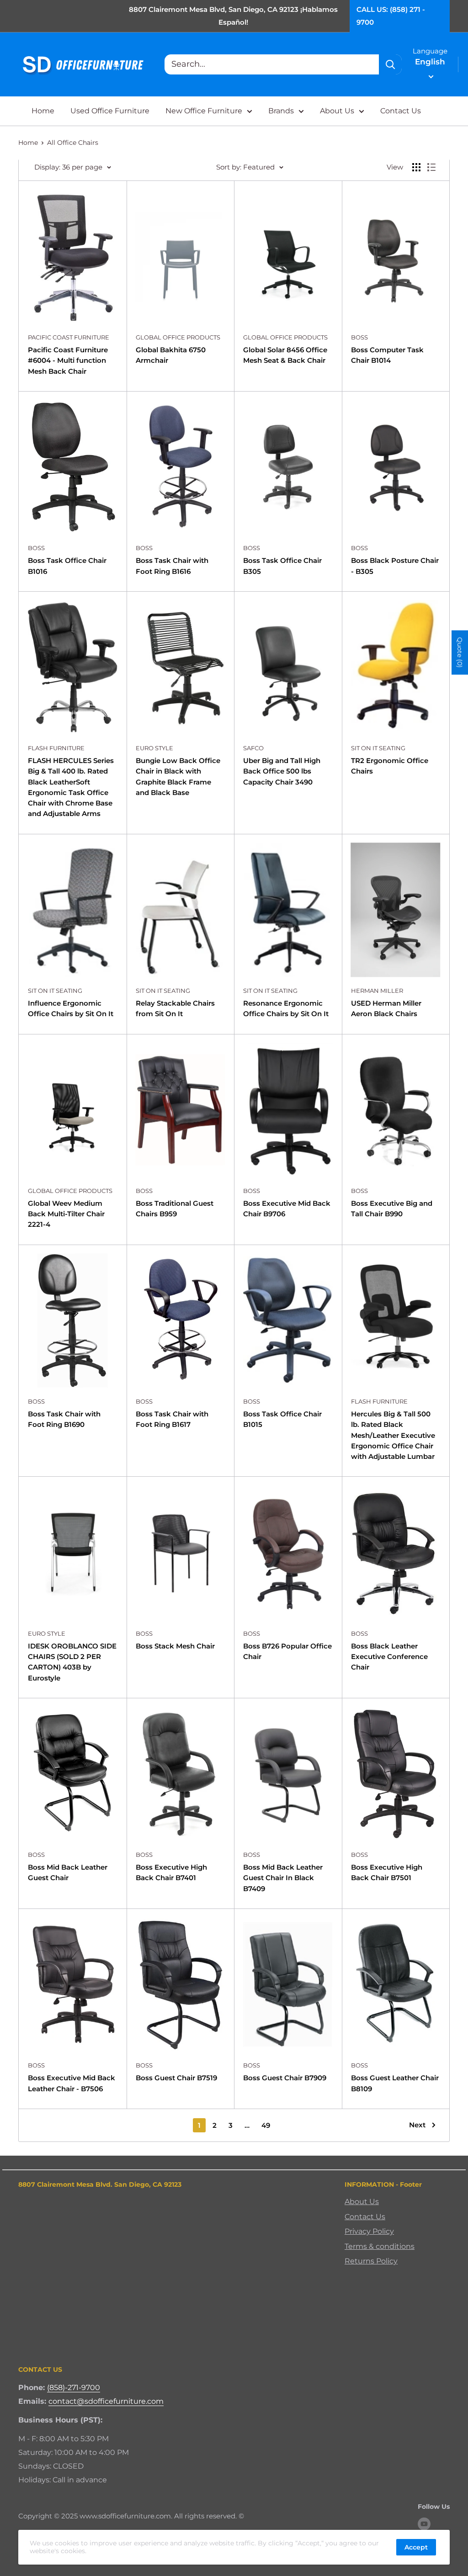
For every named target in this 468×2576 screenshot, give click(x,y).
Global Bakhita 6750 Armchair (171, 355)
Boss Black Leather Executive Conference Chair (389, 1657)
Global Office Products (178, 337)
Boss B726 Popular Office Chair (287, 1651)
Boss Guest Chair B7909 (285, 2078)
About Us (337, 111)
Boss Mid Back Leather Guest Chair (68, 1872)
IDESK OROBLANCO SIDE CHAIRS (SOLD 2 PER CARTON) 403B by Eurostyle (72, 1662)
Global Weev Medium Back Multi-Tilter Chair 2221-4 (66, 1214)
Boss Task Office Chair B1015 (282, 1419)
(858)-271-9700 (74, 2388)
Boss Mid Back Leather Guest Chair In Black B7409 (283, 1878)
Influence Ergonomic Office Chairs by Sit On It (71, 1008)
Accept (416, 2547)
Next (417, 2125)
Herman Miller (377, 991)
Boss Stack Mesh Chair (175, 1646)
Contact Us (401, 111)
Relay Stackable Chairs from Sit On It (175, 1008)
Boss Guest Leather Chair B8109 (395, 2083)
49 (266, 2125)
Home (43, 111)
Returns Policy (371, 2261)
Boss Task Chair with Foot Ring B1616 (172, 566)
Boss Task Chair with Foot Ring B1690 (64, 1419)
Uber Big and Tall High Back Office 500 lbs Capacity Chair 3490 (282, 771)
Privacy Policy (369, 2231)
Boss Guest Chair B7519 (176, 2078)
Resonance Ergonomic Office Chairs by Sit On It (286, 1008)
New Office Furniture (204, 111)
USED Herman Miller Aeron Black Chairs (386, 1008)
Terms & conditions (380, 2246)
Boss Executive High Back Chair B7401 (171, 1872)
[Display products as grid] (416, 167)
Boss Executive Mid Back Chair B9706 (287, 1208)
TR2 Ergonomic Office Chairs (390, 766)
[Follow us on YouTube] (424, 2524)
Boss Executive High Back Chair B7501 (387, 1872)
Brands (281, 111)
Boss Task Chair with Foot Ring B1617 (172, 1419)
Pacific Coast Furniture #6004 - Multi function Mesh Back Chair (68, 360)
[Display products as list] (431, 167)
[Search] (390, 64)
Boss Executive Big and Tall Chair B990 (392, 1208)
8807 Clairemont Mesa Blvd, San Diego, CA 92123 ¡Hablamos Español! (233, 16)
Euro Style (154, 748)
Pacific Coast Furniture (69, 337)
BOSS (359, 337)
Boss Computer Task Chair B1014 (387, 355)
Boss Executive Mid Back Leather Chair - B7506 (72, 2083)
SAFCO (253, 748)
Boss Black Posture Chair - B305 (395, 566)
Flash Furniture (56, 748)
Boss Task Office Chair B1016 (67, 566)
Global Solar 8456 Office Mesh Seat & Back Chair (285, 355)
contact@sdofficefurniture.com (106, 2401)
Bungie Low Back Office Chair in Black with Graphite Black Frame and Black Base (178, 777)
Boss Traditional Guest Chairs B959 (175, 1208)
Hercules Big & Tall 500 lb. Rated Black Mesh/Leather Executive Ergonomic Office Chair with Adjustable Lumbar (393, 1435)
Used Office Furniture (110, 111)
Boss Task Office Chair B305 (282, 566)
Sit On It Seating (378, 748)
